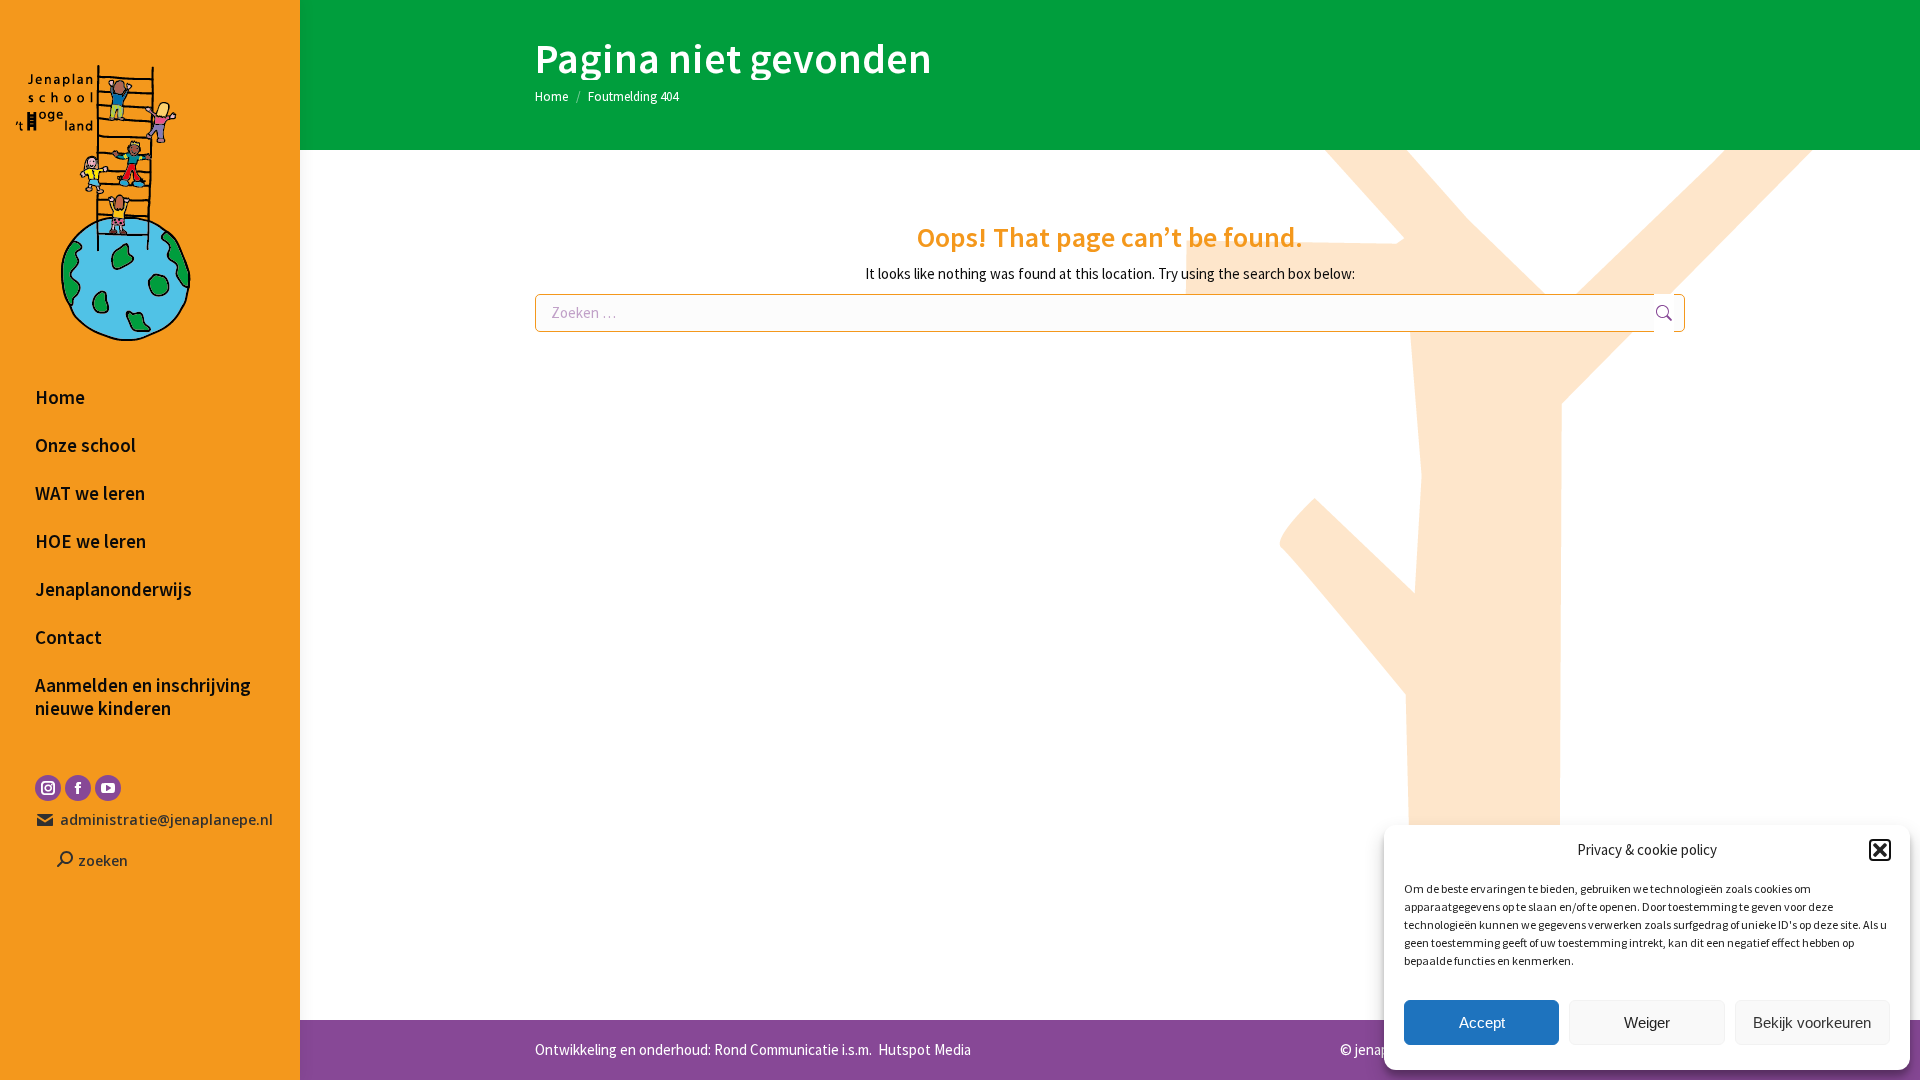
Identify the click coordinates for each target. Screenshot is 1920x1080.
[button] (1880, 850)
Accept (1482, 1022)
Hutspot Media (923, 1049)
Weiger (1647, 1022)
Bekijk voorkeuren (1812, 1022)
